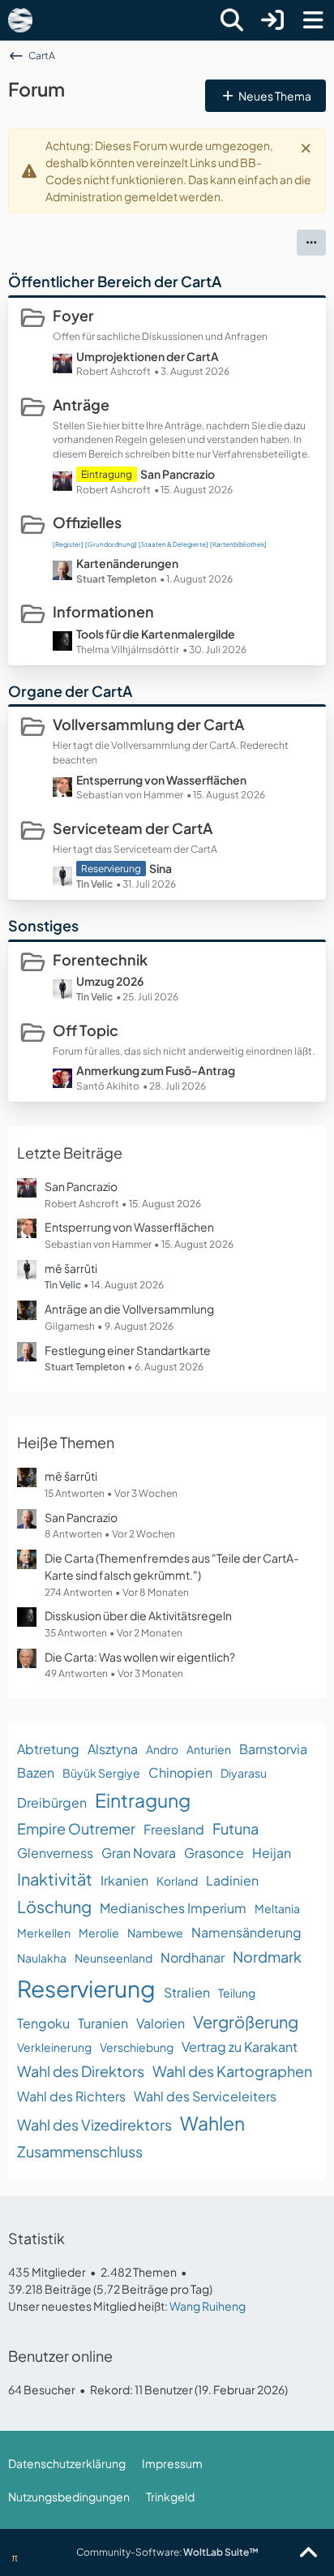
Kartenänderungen (127, 563)
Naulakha (42, 1958)
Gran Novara (139, 1853)
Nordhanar (193, 1957)
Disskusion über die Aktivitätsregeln (138, 1615)
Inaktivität (55, 1879)
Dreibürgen (52, 1802)
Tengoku (43, 2023)
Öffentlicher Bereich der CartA (115, 281)
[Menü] (313, 20)
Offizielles (87, 522)
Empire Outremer (76, 1828)
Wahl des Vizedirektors (94, 2124)
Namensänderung (246, 1932)
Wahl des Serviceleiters (205, 2096)
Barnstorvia (273, 1749)
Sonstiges (43, 925)
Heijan (272, 1853)
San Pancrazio (178, 474)
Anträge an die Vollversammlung (129, 1309)
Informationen (103, 611)
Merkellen (44, 1933)
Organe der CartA (70, 691)
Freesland (174, 1829)
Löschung (54, 1906)
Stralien (187, 1992)
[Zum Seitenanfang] (308, 2553)
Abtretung (48, 1749)
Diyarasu (244, 1773)
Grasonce (214, 1853)
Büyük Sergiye (101, 1773)
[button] (311, 243)
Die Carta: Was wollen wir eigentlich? (140, 1657)
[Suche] (232, 20)
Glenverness (55, 1853)
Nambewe (155, 1933)
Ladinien (232, 1880)
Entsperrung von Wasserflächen (161, 780)
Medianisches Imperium (173, 1908)
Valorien (161, 2023)
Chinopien (180, 1772)
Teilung (237, 1993)
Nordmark (267, 1957)
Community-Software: (167, 2552)
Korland (177, 1881)
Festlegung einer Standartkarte (128, 1350)
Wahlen (212, 2123)
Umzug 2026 (110, 981)
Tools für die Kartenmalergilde (156, 634)
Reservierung (86, 1988)
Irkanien (124, 1880)
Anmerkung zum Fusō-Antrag (156, 1070)
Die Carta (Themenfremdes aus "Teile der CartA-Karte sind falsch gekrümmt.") (172, 1566)
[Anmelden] (272, 20)
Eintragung (143, 1800)
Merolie (99, 1933)
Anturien (209, 1749)
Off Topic (86, 1030)
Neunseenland (113, 1958)
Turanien (103, 2023)
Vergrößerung (246, 2021)
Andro (162, 1749)
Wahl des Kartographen (232, 2071)
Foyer (73, 315)
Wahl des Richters (71, 2096)
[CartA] (20, 20)
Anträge (81, 404)
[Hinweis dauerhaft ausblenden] (307, 147)
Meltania (277, 1908)
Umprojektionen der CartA (148, 356)
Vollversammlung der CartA (148, 724)
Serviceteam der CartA (133, 828)
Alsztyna (113, 1749)
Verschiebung (137, 2047)
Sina (161, 868)
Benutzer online (60, 2356)
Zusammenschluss (80, 2151)
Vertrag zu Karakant (240, 2047)
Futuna (236, 1828)
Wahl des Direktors (81, 2071)
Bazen (36, 1772)
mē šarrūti (71, 1268)
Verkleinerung (54, 2047)
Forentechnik (100, 959)
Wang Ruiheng (208, 2306)
